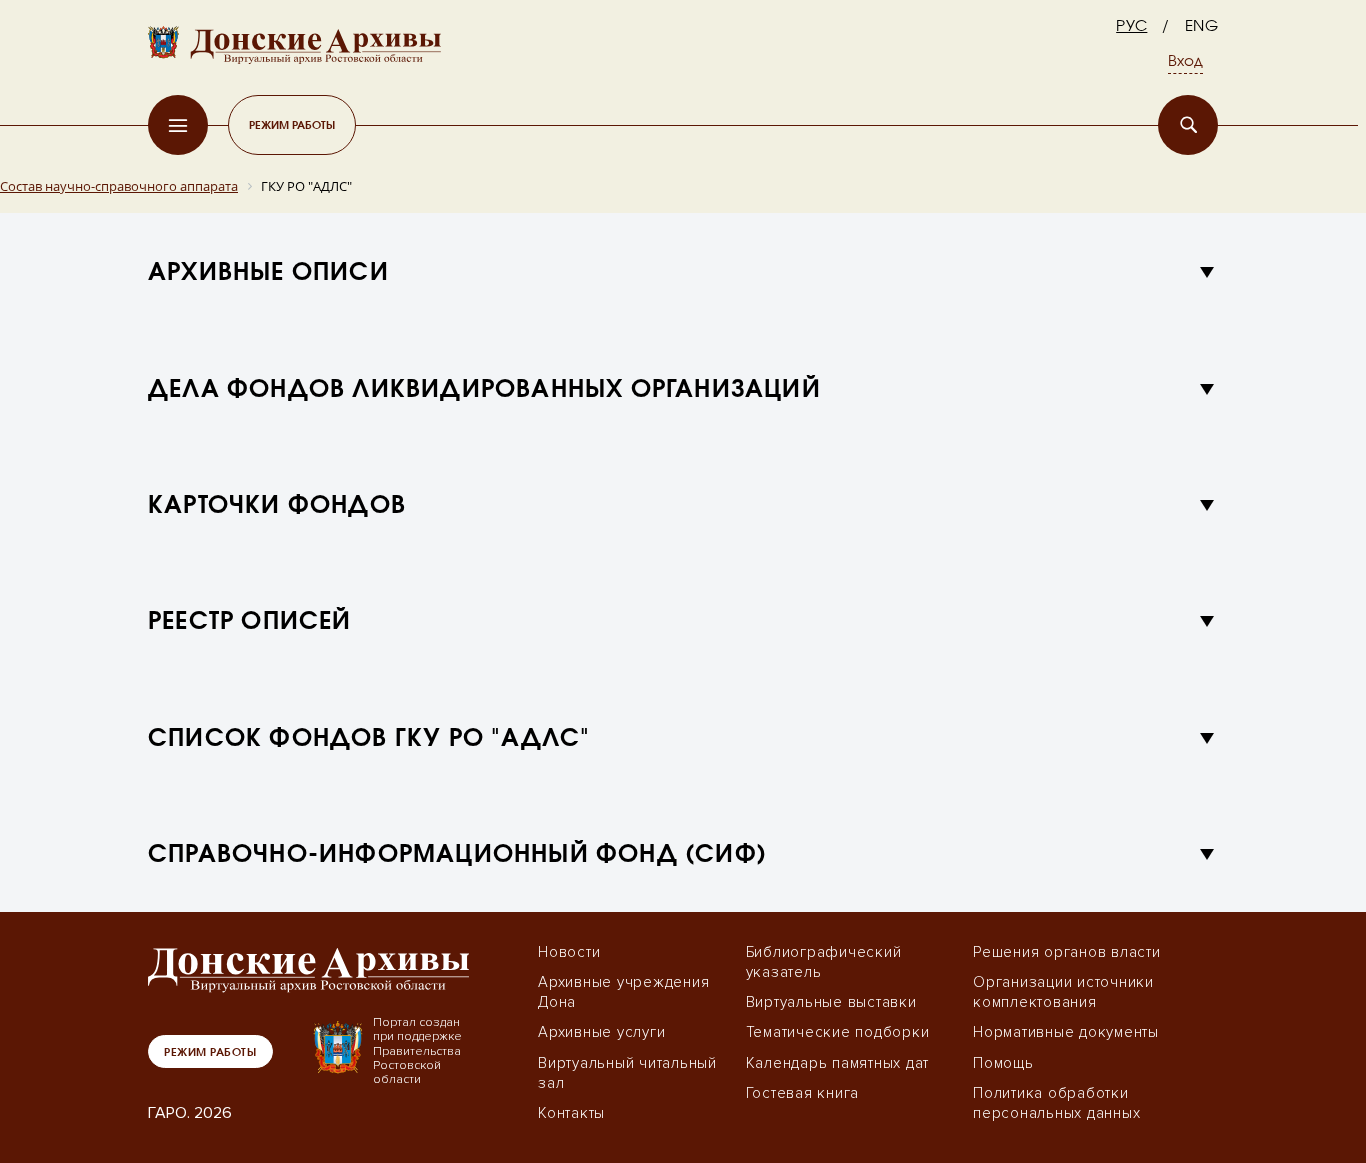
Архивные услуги (601, 1032)
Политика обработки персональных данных (1056, 1103)
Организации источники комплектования (1063, 992)
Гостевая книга (803, 1093)
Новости (569, 952)
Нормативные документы (1066, 1032)
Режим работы (292, 124)
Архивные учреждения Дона (623, 992)
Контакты (571, 1113)
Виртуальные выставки (831, 1002)
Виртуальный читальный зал (627, 1073)
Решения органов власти (1067, 952)
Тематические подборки (838, 1032)
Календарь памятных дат (838, 1063)
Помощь (1003, 1063)
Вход (1185, 62)
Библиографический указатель (824, 962)
